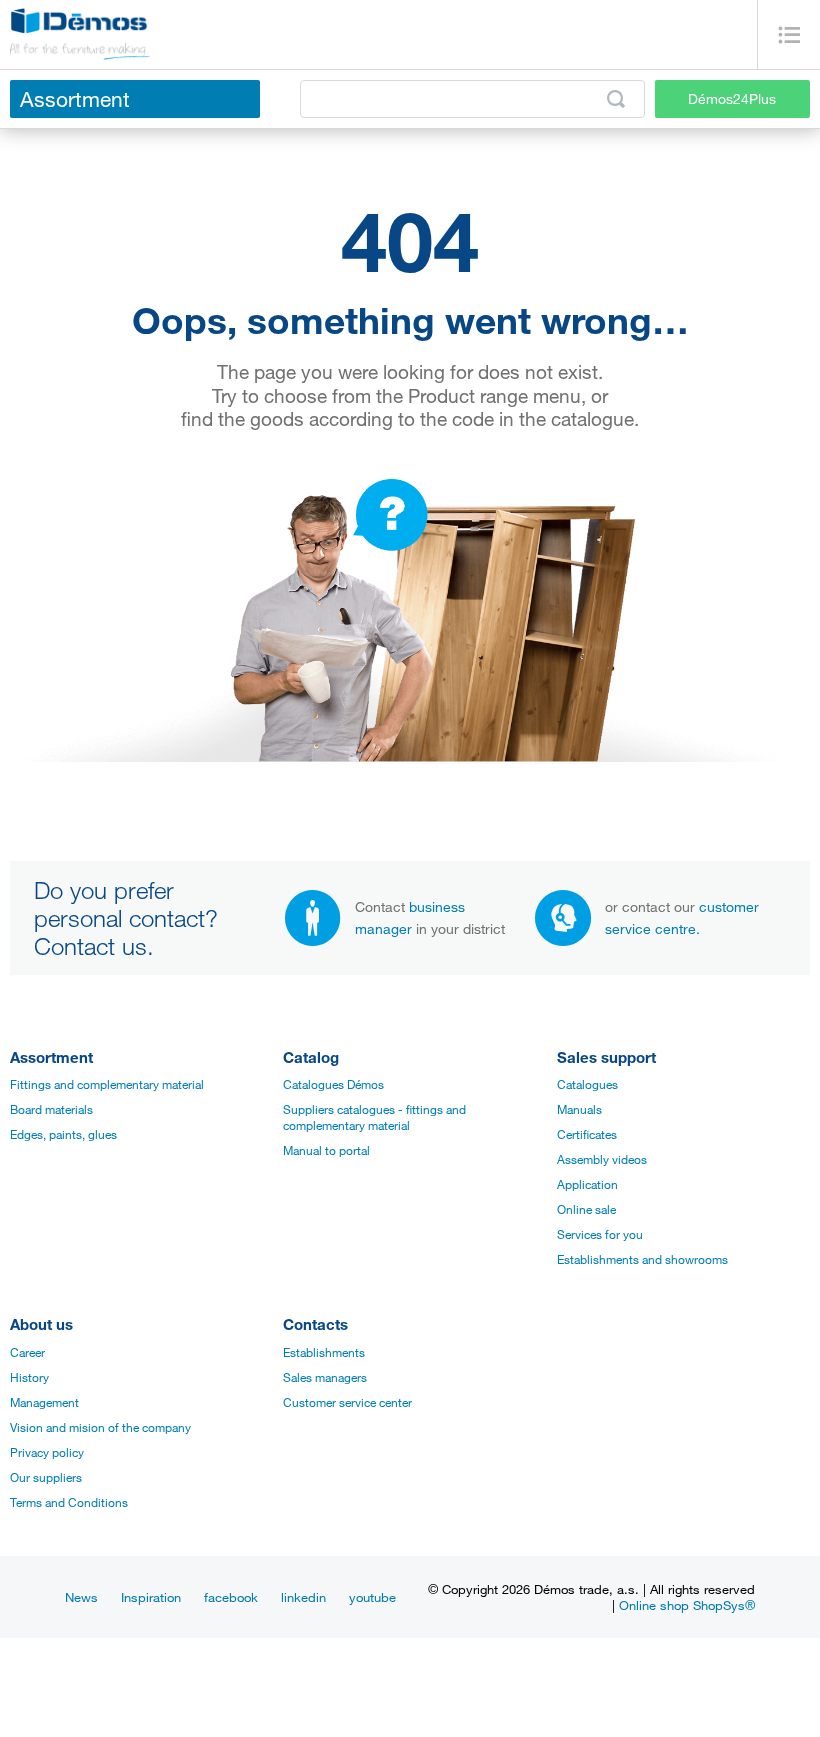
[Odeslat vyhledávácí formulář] (616, 99)
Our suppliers (46, 1477)
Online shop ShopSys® (687, 1605)
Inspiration (151, 1597)
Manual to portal (326, 1150)
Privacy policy (47, 1452)
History (29, 1377)
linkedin (303, 1597)
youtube (372, 1597)
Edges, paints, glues (63, 1134)
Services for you (600, 1234)
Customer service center (347, 1402)
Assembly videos (602, 1159)
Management (44, 1402)
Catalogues (587, 1084)
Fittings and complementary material (107, 1084)
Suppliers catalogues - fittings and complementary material (374, 1117)
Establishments (324, 1352)
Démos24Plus (732, 98)
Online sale (586, 1209)
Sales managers (325, 1377)
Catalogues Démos (333, 1084)
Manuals (579, 1109)
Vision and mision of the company (100, 1427)
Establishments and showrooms (642, 1259)
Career (27, 1352)
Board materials (51, 1109)
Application (587, 1184)
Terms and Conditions (69, 1502)
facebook (231, 1597)
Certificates (587, 1134)
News (81, 1597)
